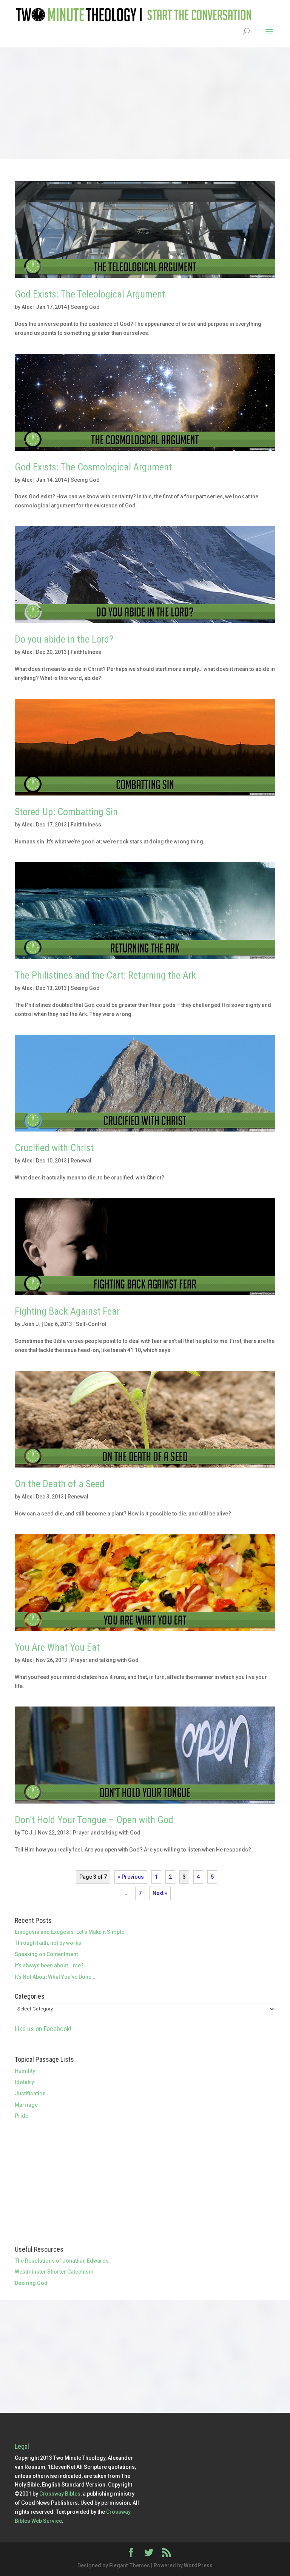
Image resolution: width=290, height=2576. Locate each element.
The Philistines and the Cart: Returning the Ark (105, 975)
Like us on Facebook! (43, 2029)
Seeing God (85, 307)
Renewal (81, 1161)
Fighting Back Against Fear (67, 1311)
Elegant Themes (130, 2565)
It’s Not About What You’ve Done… (55, 1977)
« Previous (131, 1877)
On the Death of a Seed (60, 1484)
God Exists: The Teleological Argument (90, 294)
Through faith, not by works (48, 1943)
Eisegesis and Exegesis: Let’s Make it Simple (69, 1932)
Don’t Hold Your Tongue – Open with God (94, 1820)
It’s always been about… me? (49, 1966)
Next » (160, 1893)
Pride (22, 2116)
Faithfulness (86, 652)
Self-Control (91, 1324)
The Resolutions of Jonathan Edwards (62, 2261)
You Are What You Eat (57, 1647)
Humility (25, 2071)
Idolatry (24, 2082)
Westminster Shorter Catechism (54, 2272)
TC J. (28, 1833)
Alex (27, 307)
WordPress (198, 2565)
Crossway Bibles (60, 2494)
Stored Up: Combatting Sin (66, 812)
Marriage (26, 2105)
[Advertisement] (145, 103)
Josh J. (31, 1324)
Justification (30, 2093)
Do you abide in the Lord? (64, 639)
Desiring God (31, 2283)
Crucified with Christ (54, 1148)
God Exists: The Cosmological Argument (93, 467)
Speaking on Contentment (46, 1954)
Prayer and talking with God (105, 1660)
